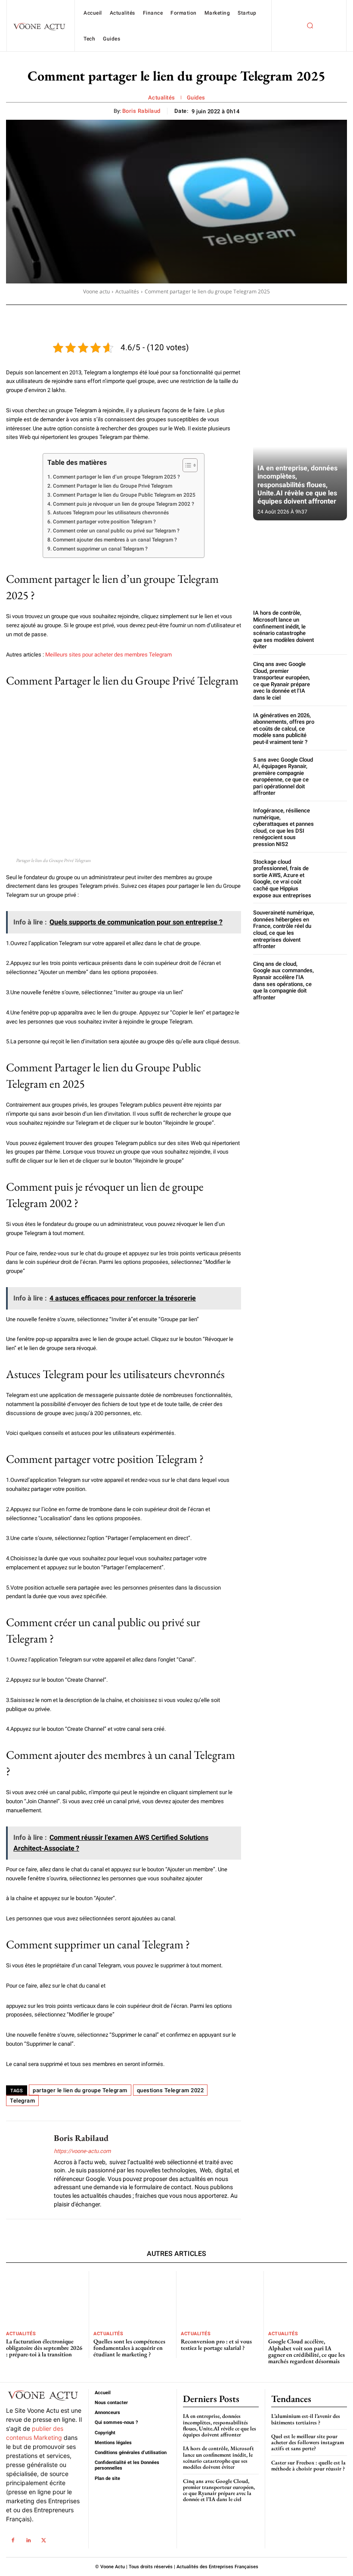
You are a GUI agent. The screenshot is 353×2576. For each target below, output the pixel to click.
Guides (196, 98)
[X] (44, 2540)
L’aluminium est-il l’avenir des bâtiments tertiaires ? (306, 2419)
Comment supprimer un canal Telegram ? (100, 549)
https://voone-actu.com (82, 2151)
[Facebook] (13, 2540)
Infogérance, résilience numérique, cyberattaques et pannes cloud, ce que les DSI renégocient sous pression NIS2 (283, 827)
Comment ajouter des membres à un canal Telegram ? (115, 540)
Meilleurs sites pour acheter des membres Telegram (108, 655)
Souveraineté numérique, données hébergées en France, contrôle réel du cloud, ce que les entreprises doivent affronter (284, 929)
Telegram (22, 2101)
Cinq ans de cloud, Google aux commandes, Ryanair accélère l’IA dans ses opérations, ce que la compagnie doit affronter (283, 981)
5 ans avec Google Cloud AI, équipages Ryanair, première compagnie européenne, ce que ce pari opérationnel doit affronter (283, 776)
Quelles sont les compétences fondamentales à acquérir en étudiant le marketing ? (129, 2348)
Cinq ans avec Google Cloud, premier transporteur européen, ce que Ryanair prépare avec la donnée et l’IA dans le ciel (282, 681)
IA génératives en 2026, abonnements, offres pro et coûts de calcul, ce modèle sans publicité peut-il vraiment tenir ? (284, 729)
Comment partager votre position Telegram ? (104, 522)
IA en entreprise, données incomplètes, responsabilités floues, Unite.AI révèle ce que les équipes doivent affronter (297, 485)
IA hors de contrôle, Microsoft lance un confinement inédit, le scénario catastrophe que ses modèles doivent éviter (283, 630)
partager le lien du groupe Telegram (80, 2090)
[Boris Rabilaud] (27, 2170)
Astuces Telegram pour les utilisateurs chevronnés (111, 513)
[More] (311, 317)
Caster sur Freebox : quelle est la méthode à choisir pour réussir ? (308, 2466)
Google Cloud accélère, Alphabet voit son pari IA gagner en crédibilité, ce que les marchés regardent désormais (307, 2351)
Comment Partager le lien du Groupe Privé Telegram (112, 486)
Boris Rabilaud (141, 111)
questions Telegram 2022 (170, 2090)
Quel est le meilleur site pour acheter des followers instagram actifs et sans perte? (308, 2442)
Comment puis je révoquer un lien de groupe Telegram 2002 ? (123, 504)
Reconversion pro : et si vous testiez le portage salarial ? (216, 2344)
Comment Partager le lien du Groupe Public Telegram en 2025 (124, 495)
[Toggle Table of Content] (186, 465)
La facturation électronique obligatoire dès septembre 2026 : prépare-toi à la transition (44, 2348)
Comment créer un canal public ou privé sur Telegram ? (116, 531)
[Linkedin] (28, 2540)
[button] (310, 26)
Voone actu (96, 291)
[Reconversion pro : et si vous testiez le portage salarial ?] (220, 2298)
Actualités (162, 98)
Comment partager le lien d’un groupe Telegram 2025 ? (116, 477)
